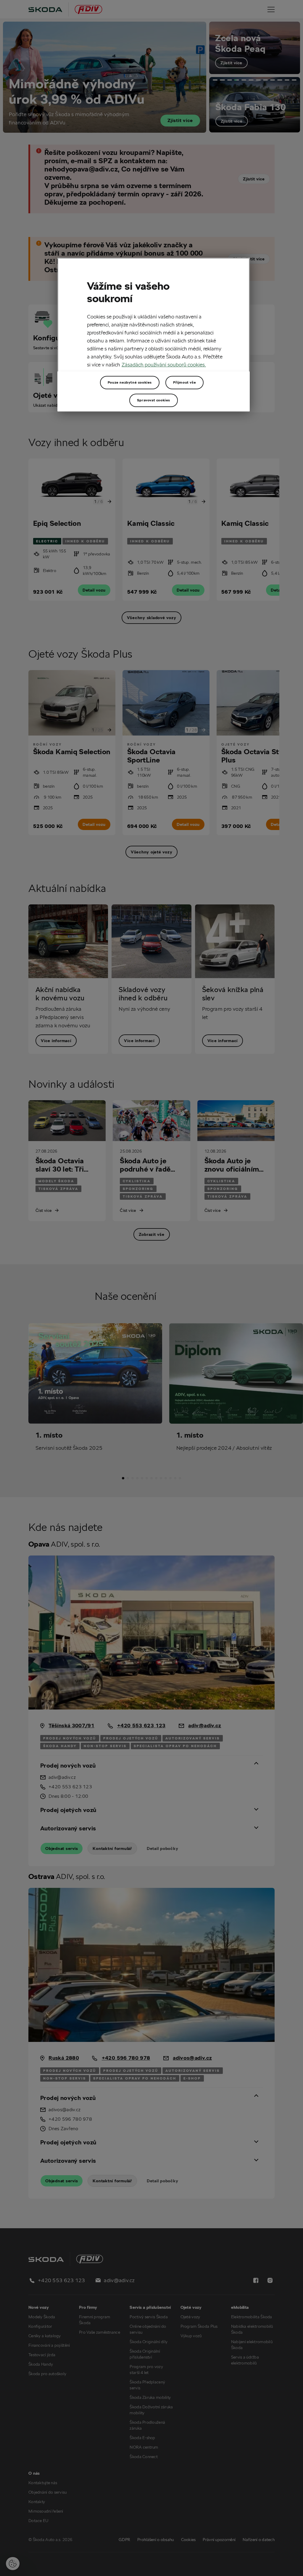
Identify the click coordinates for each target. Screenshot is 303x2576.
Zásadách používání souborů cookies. (164, 365)
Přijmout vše (184, 382)
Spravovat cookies (154, 400)
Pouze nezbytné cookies (130, 382)
